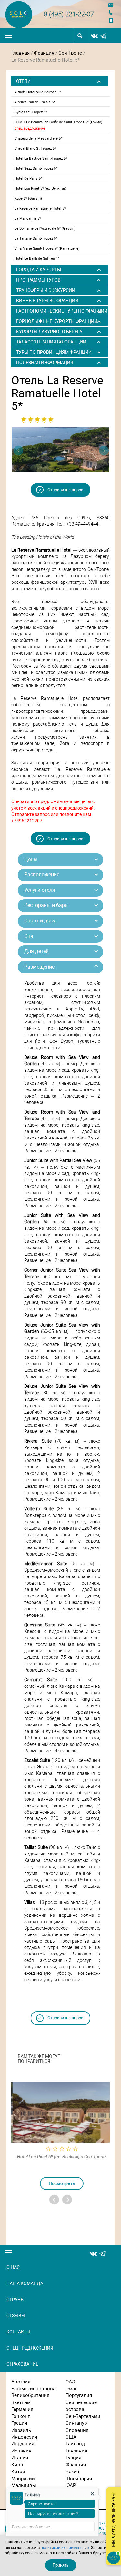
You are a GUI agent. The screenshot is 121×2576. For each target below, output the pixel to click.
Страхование (22, 2364)
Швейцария (79, 2479)
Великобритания (30, 2395)
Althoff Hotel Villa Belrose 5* (38, 92)
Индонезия (24, 2437)
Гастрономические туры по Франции (62, 311)
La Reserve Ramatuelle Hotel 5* (40, 209)
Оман (72, 2389)
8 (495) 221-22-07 (69, 14)
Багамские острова (33, 2389)
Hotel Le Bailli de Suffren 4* (37, 259)
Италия (20, 2458)
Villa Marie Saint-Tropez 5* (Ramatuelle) (47, 249)
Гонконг (20, 2416)
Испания (21, 2451)
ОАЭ (70, 2382)
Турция (73, 2458)
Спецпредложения (30, 2348)
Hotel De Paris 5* (28, 179)
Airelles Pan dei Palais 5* (35, 102)
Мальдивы (24, 2485)
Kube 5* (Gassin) (28, 199)
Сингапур (76, 2423)
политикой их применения (65, 2548)
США (71, 2437)
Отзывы (16, 2316)
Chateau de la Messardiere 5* (38, 139)
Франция (44, 53)
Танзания (76, 2451)
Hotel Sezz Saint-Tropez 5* (36, 169)
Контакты (18, 2332)
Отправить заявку (112, 20)
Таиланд (75, 2444)
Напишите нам (112, 5)
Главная (20, 53)
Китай (18, 2472)
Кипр (17, 2465)
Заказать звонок (112, 12)
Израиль (21, 2430)
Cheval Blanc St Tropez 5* (35, 149)
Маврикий (23, 2479)
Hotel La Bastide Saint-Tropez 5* (41, 159)
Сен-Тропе (70, 53)
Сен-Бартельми (83, 2416)
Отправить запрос (65, 490)
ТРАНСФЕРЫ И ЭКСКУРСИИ (46, 290)
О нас (13, 2267)
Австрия (21, 2382)
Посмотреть (61, 2183)
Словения (77, 2430)
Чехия (72, 2472)
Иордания (23, 2444)
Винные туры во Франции (47, 301)
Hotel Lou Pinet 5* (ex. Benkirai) (40, 189)
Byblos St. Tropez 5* (31, 112)
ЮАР (71, 2485)
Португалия (79, 2395)
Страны (15, 2300)
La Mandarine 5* (28, 219)
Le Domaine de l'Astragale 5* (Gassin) (45, 229)
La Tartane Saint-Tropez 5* (36, 239)
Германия (22, 2409)
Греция (19, 2423)
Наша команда (25, 2283)
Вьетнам (21, 2402)
